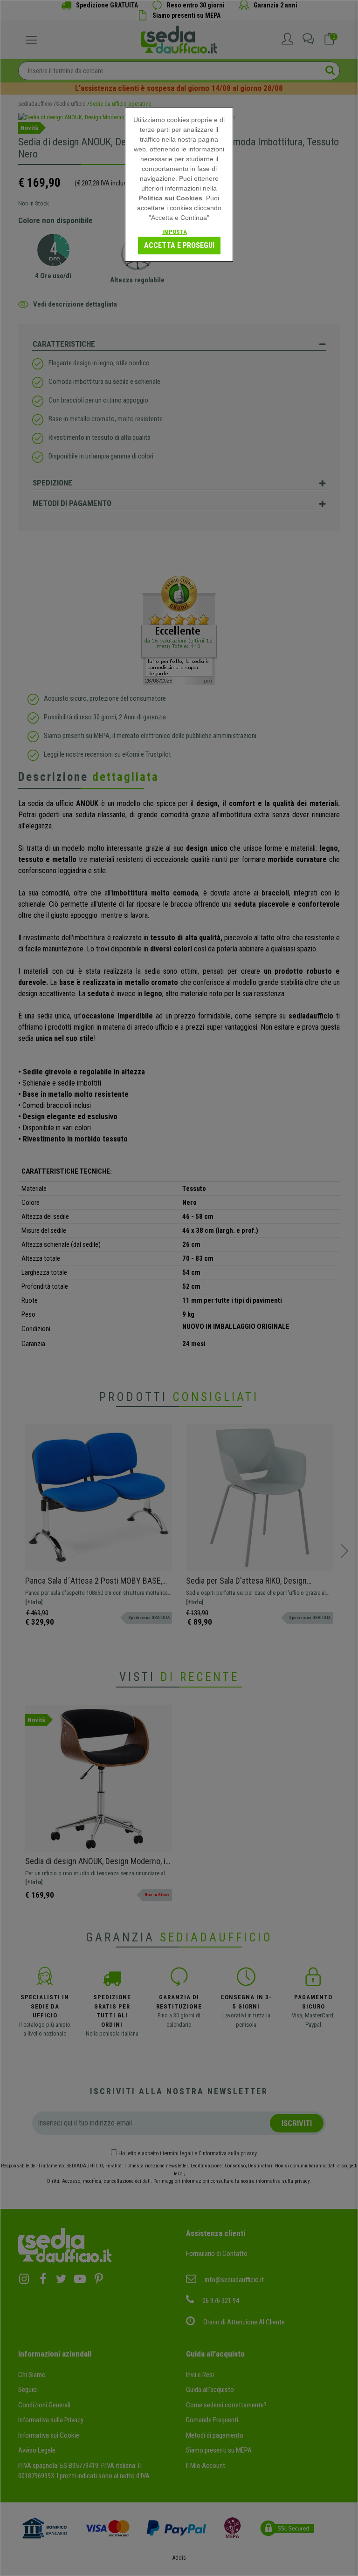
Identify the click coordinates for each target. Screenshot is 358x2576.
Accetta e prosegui (179, 245)
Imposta (175, 232)
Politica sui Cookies (171, 198)
